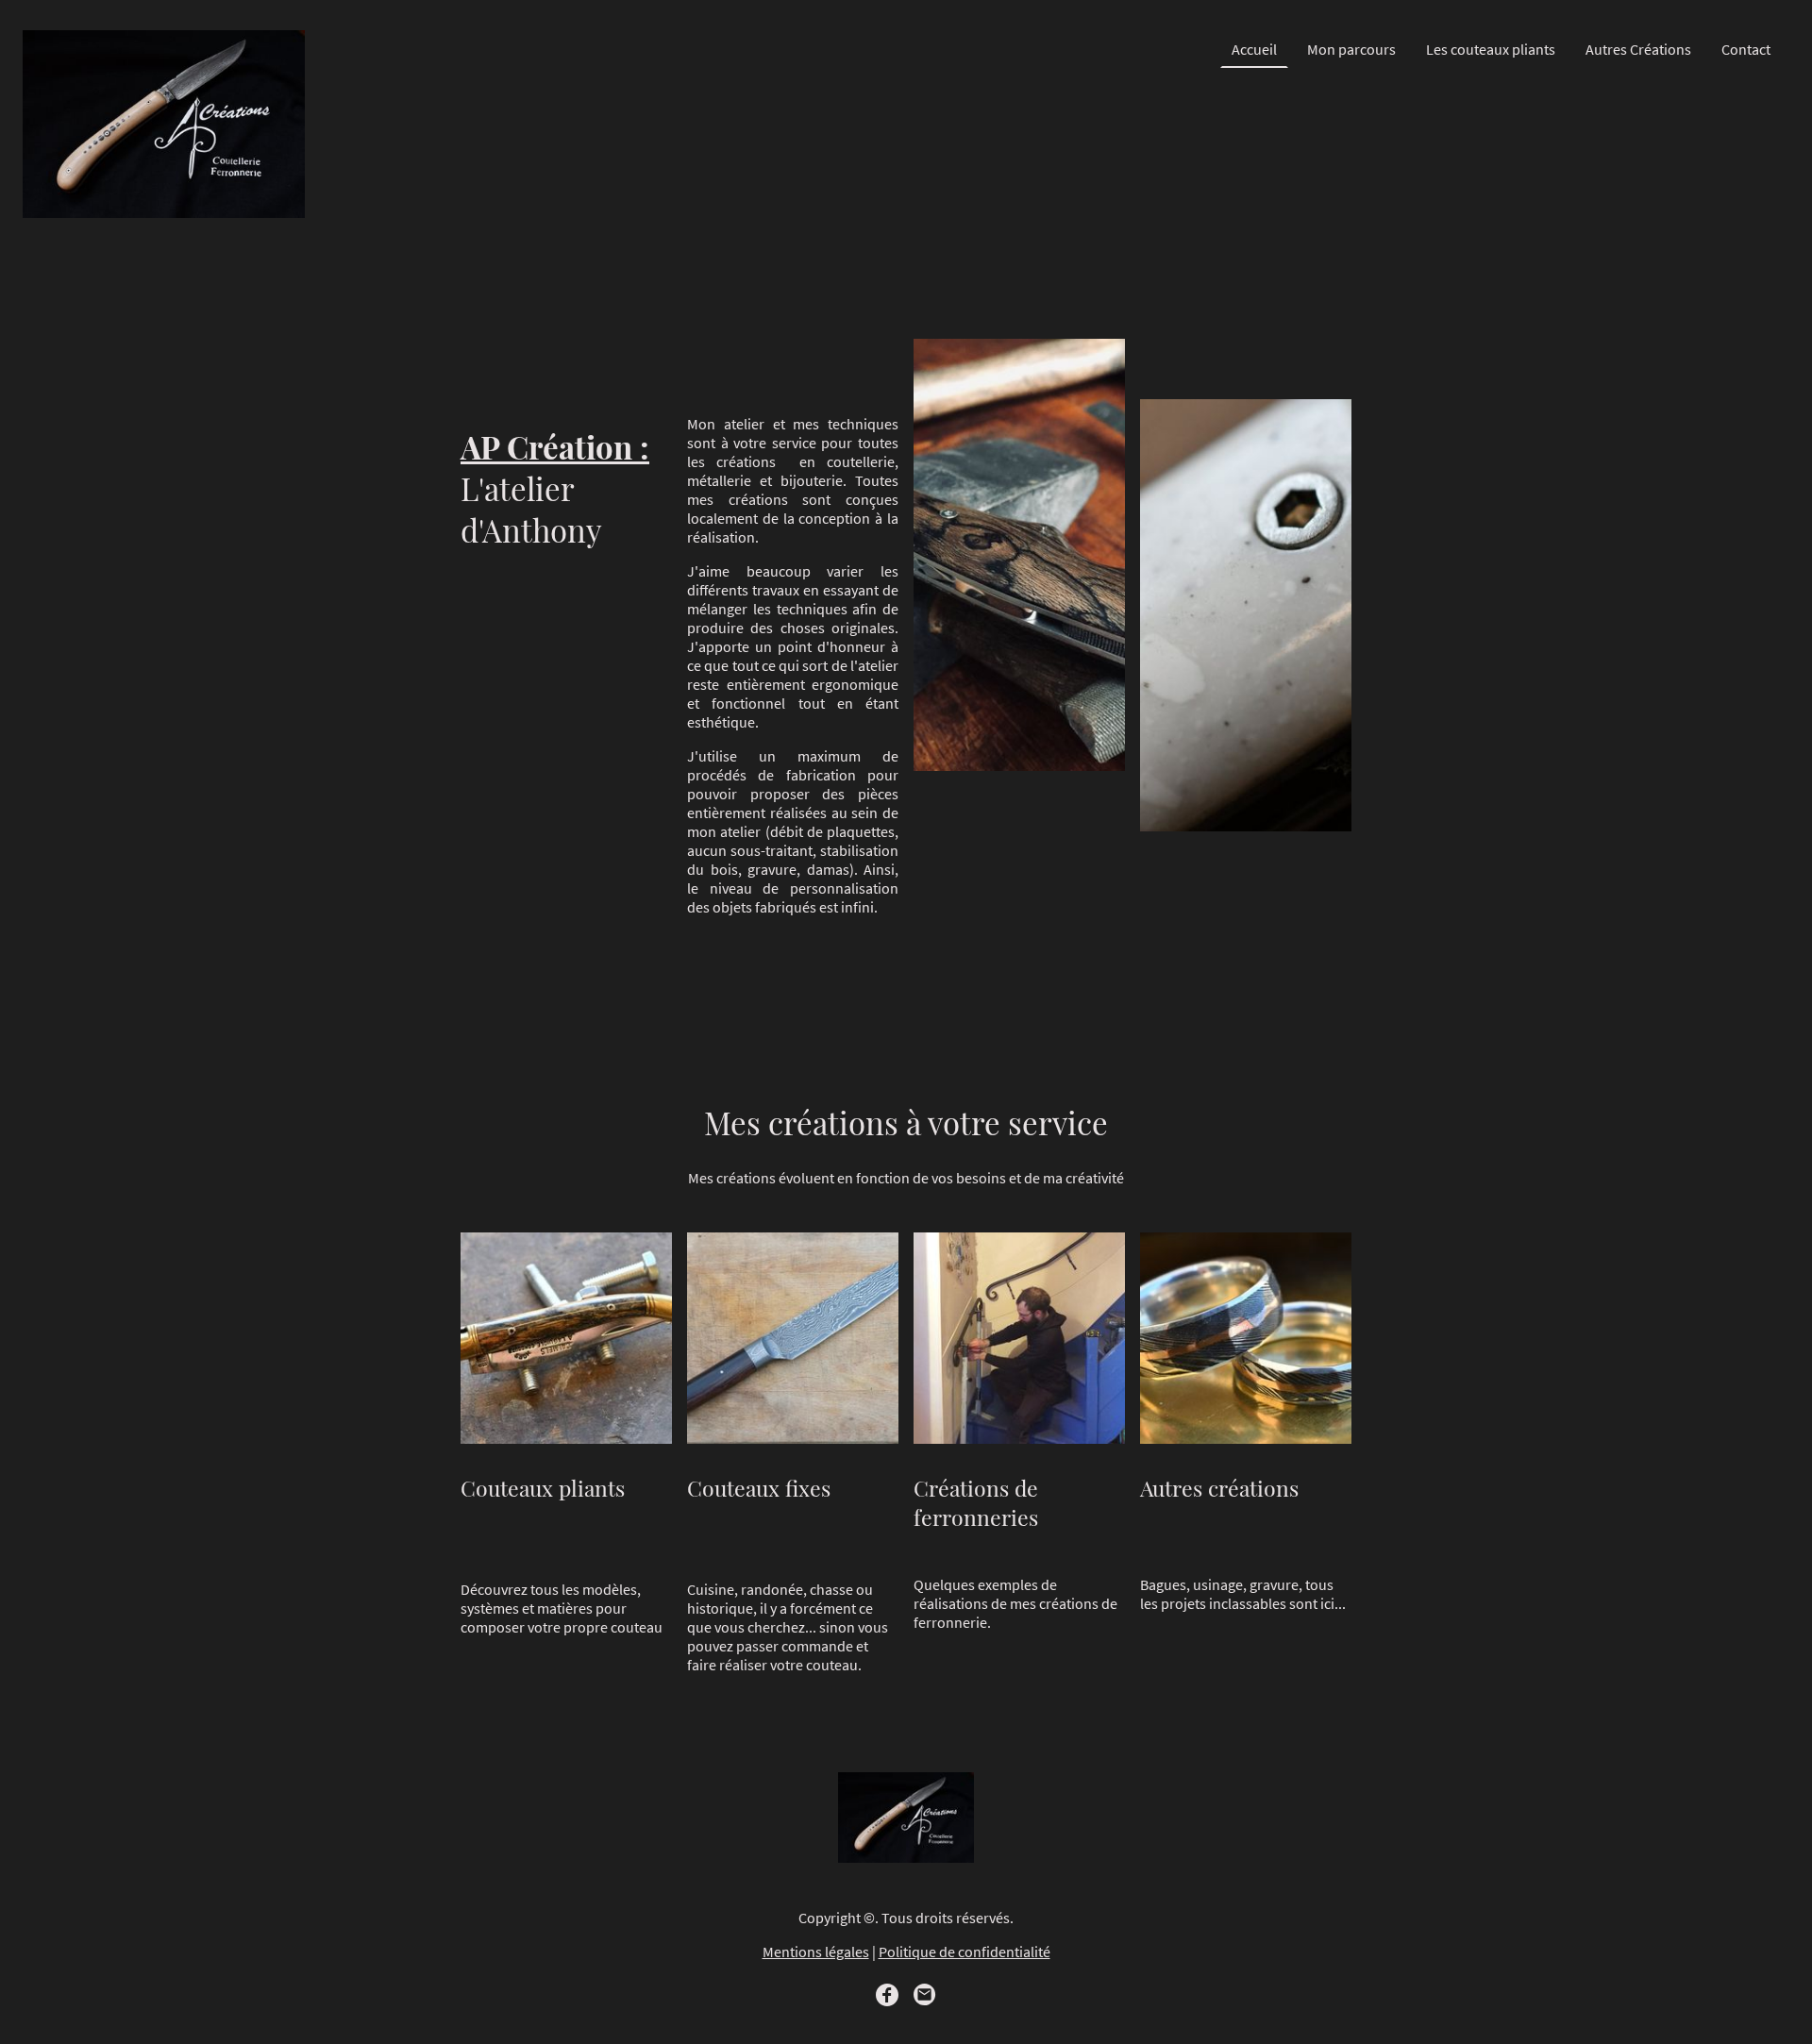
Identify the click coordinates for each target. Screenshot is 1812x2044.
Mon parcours (1351, 49)
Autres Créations (1638, 49)
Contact (1746, 49)
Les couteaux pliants (1491, 49)
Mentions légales (816, 1952)
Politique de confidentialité (965, 1952)
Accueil (1254, 49)
